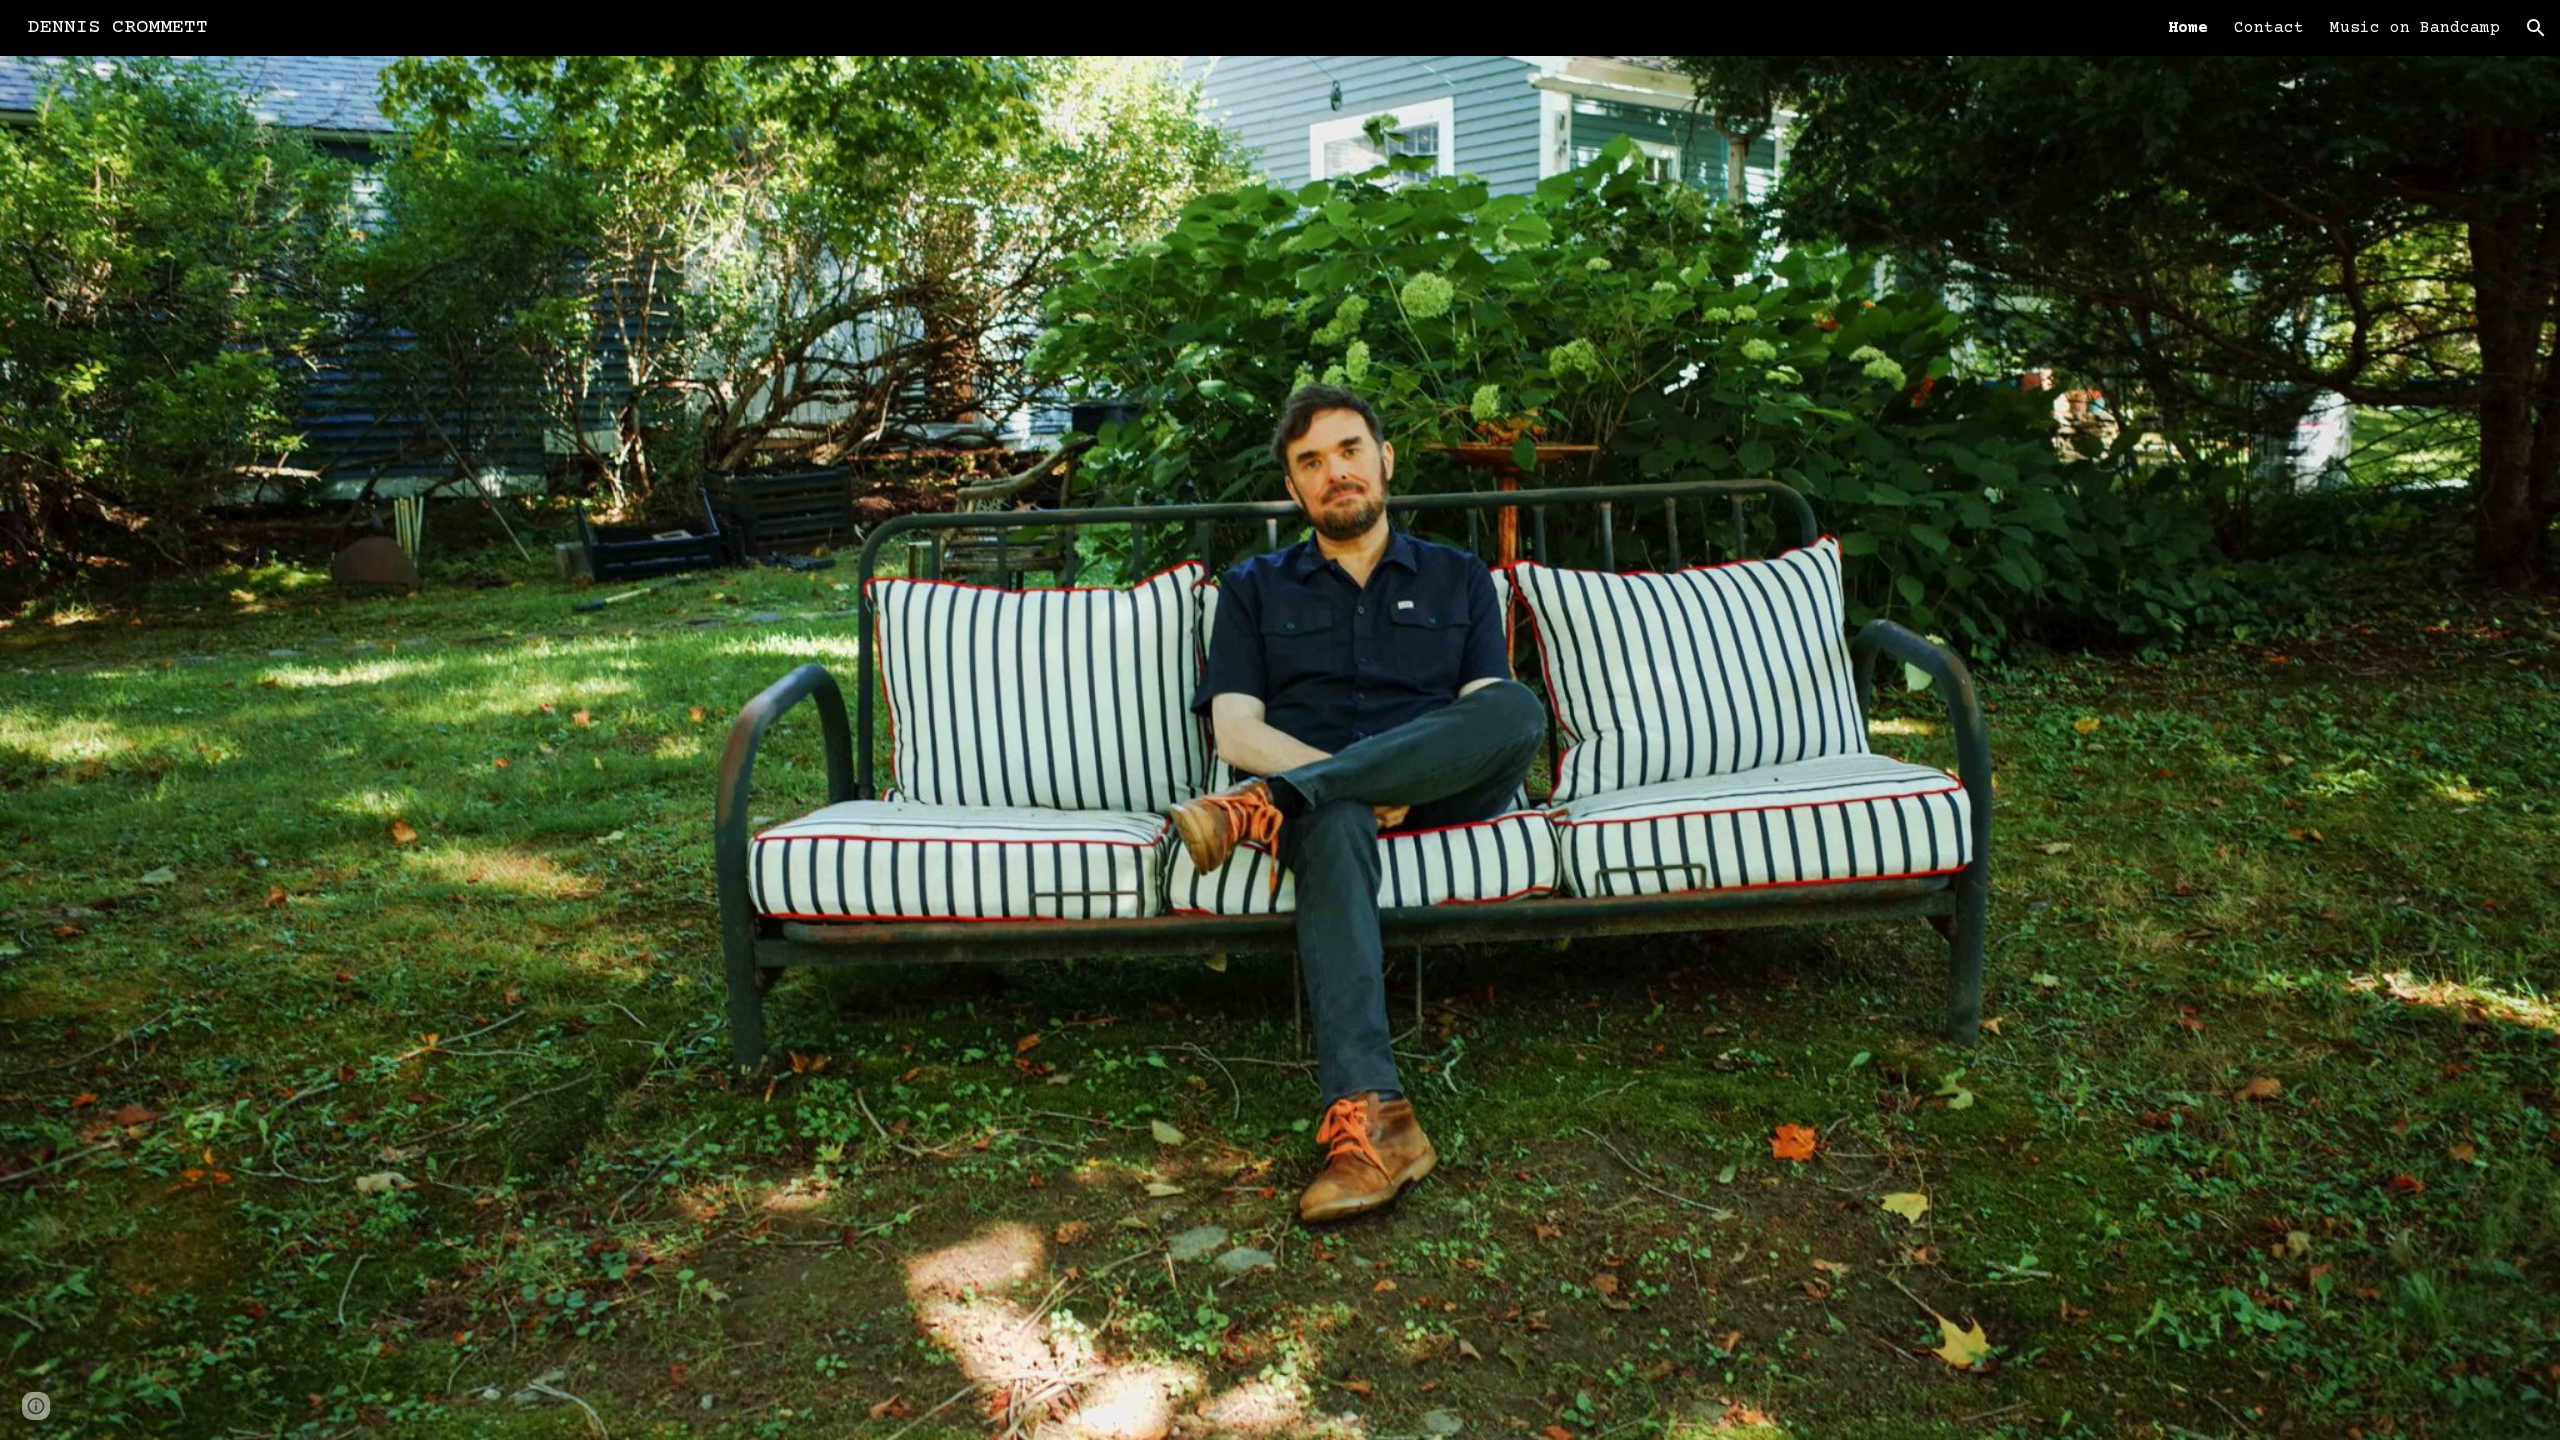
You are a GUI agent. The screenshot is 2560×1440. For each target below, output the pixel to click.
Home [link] (2188, 28)
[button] (2536, 28)
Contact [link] (2269, 28)
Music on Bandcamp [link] (2415, 28)
